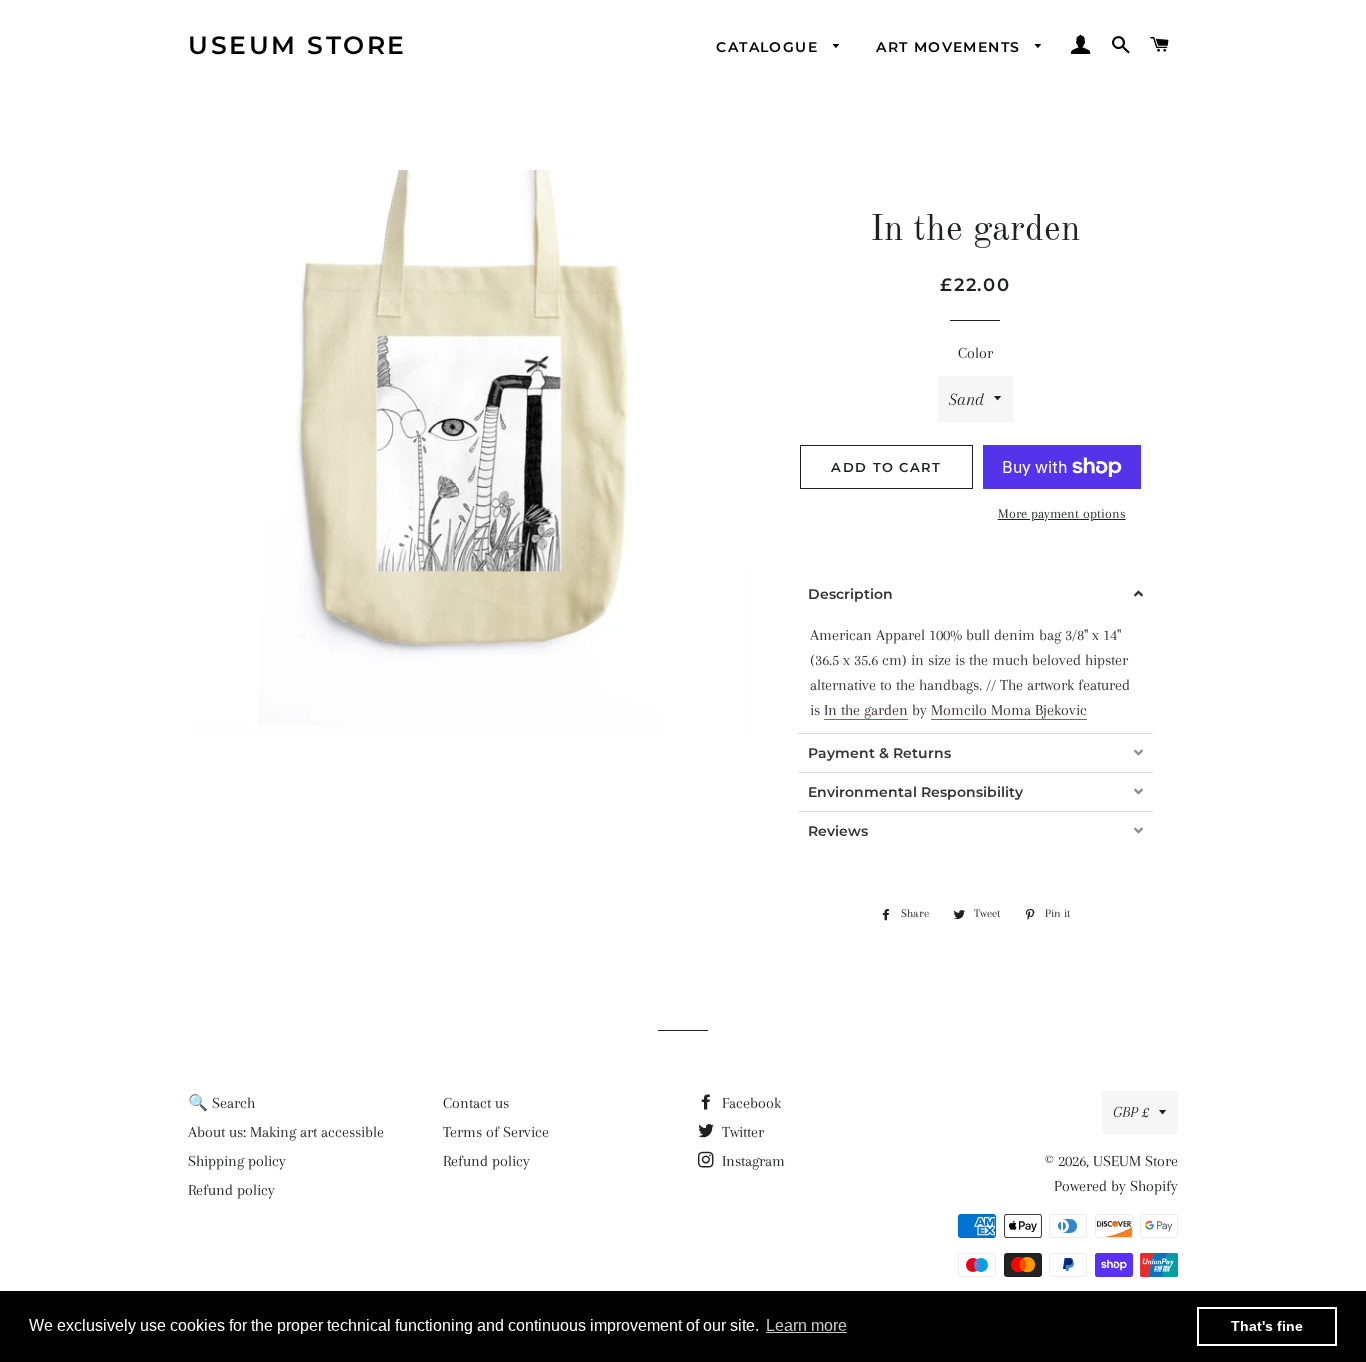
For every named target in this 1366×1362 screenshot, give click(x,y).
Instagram (751, 1161)
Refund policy (231, 1190)
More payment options (1062, 513)
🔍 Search (221, 1103)
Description (850, 594)
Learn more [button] (806, 1325)
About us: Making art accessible (286, 1132)
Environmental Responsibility (915, 792)
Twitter (741, 1132)
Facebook (749, 1103)
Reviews (838, 831)
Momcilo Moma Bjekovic (1009, 710)
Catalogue (769, 47)
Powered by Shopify (1116, 1186)
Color (975, 353)
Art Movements (951, 47)
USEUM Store (297, 45)
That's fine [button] (1267, 1326)
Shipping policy (237, 1161)
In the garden (866, 710)
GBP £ (1131, 1112)
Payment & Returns (879, 753)
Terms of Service (496, 1132)
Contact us (476, 1103)
